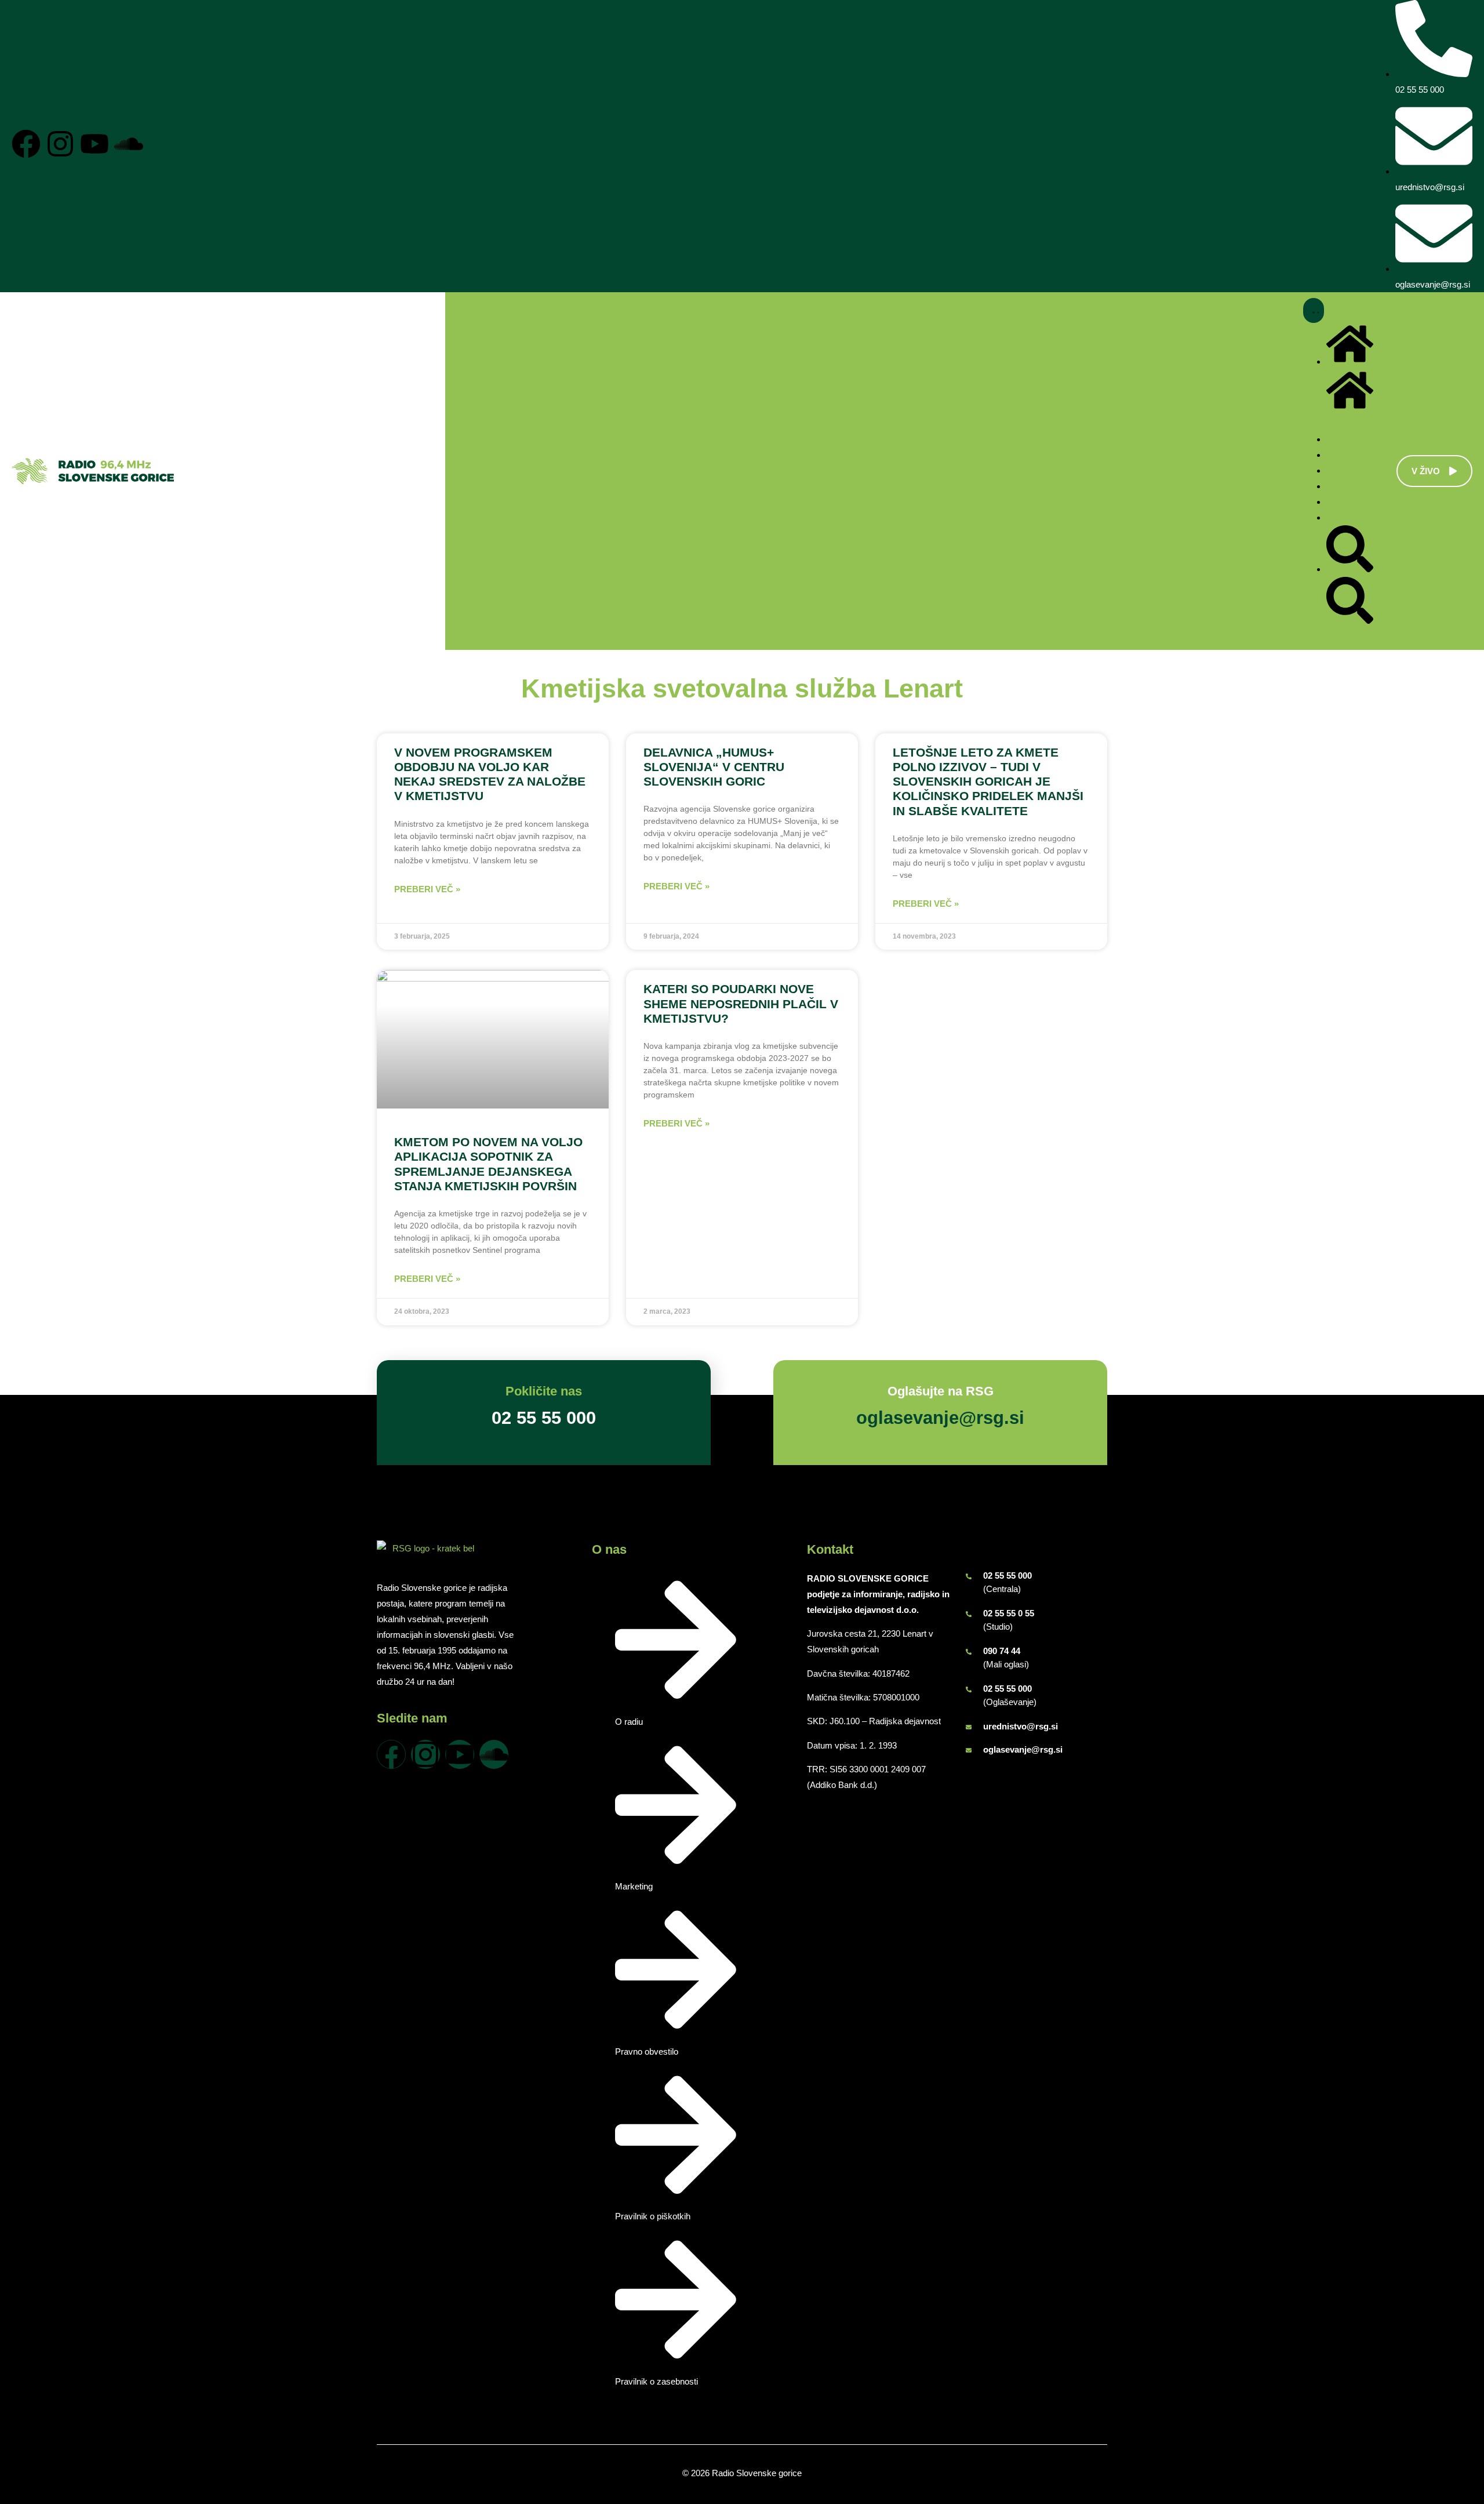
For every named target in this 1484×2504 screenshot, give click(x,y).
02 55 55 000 (1007, 1576)
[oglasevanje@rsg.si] (969, 1750)
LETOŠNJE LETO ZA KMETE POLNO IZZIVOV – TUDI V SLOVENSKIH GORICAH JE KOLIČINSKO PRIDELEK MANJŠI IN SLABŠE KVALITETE (988, 782)
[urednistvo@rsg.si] (969, 1727)
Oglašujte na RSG (941, 1391)
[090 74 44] (969, 1652)
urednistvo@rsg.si (1021, 1726)
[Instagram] (60, 144)
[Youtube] (94, 144)
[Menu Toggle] (1314, 310)
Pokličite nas (544, 1391)
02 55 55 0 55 (1009, 1613)
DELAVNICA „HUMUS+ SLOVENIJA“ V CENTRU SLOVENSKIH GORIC (714, 767)
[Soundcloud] (129, 144)
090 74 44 (1002, 1651)
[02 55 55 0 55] (969, 1614)
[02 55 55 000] (969, 1576)
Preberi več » (427, 889)
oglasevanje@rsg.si (1023, 1749)
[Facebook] (26, 144)
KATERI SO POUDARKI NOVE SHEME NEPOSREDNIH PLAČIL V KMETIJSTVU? (741, 1003)
